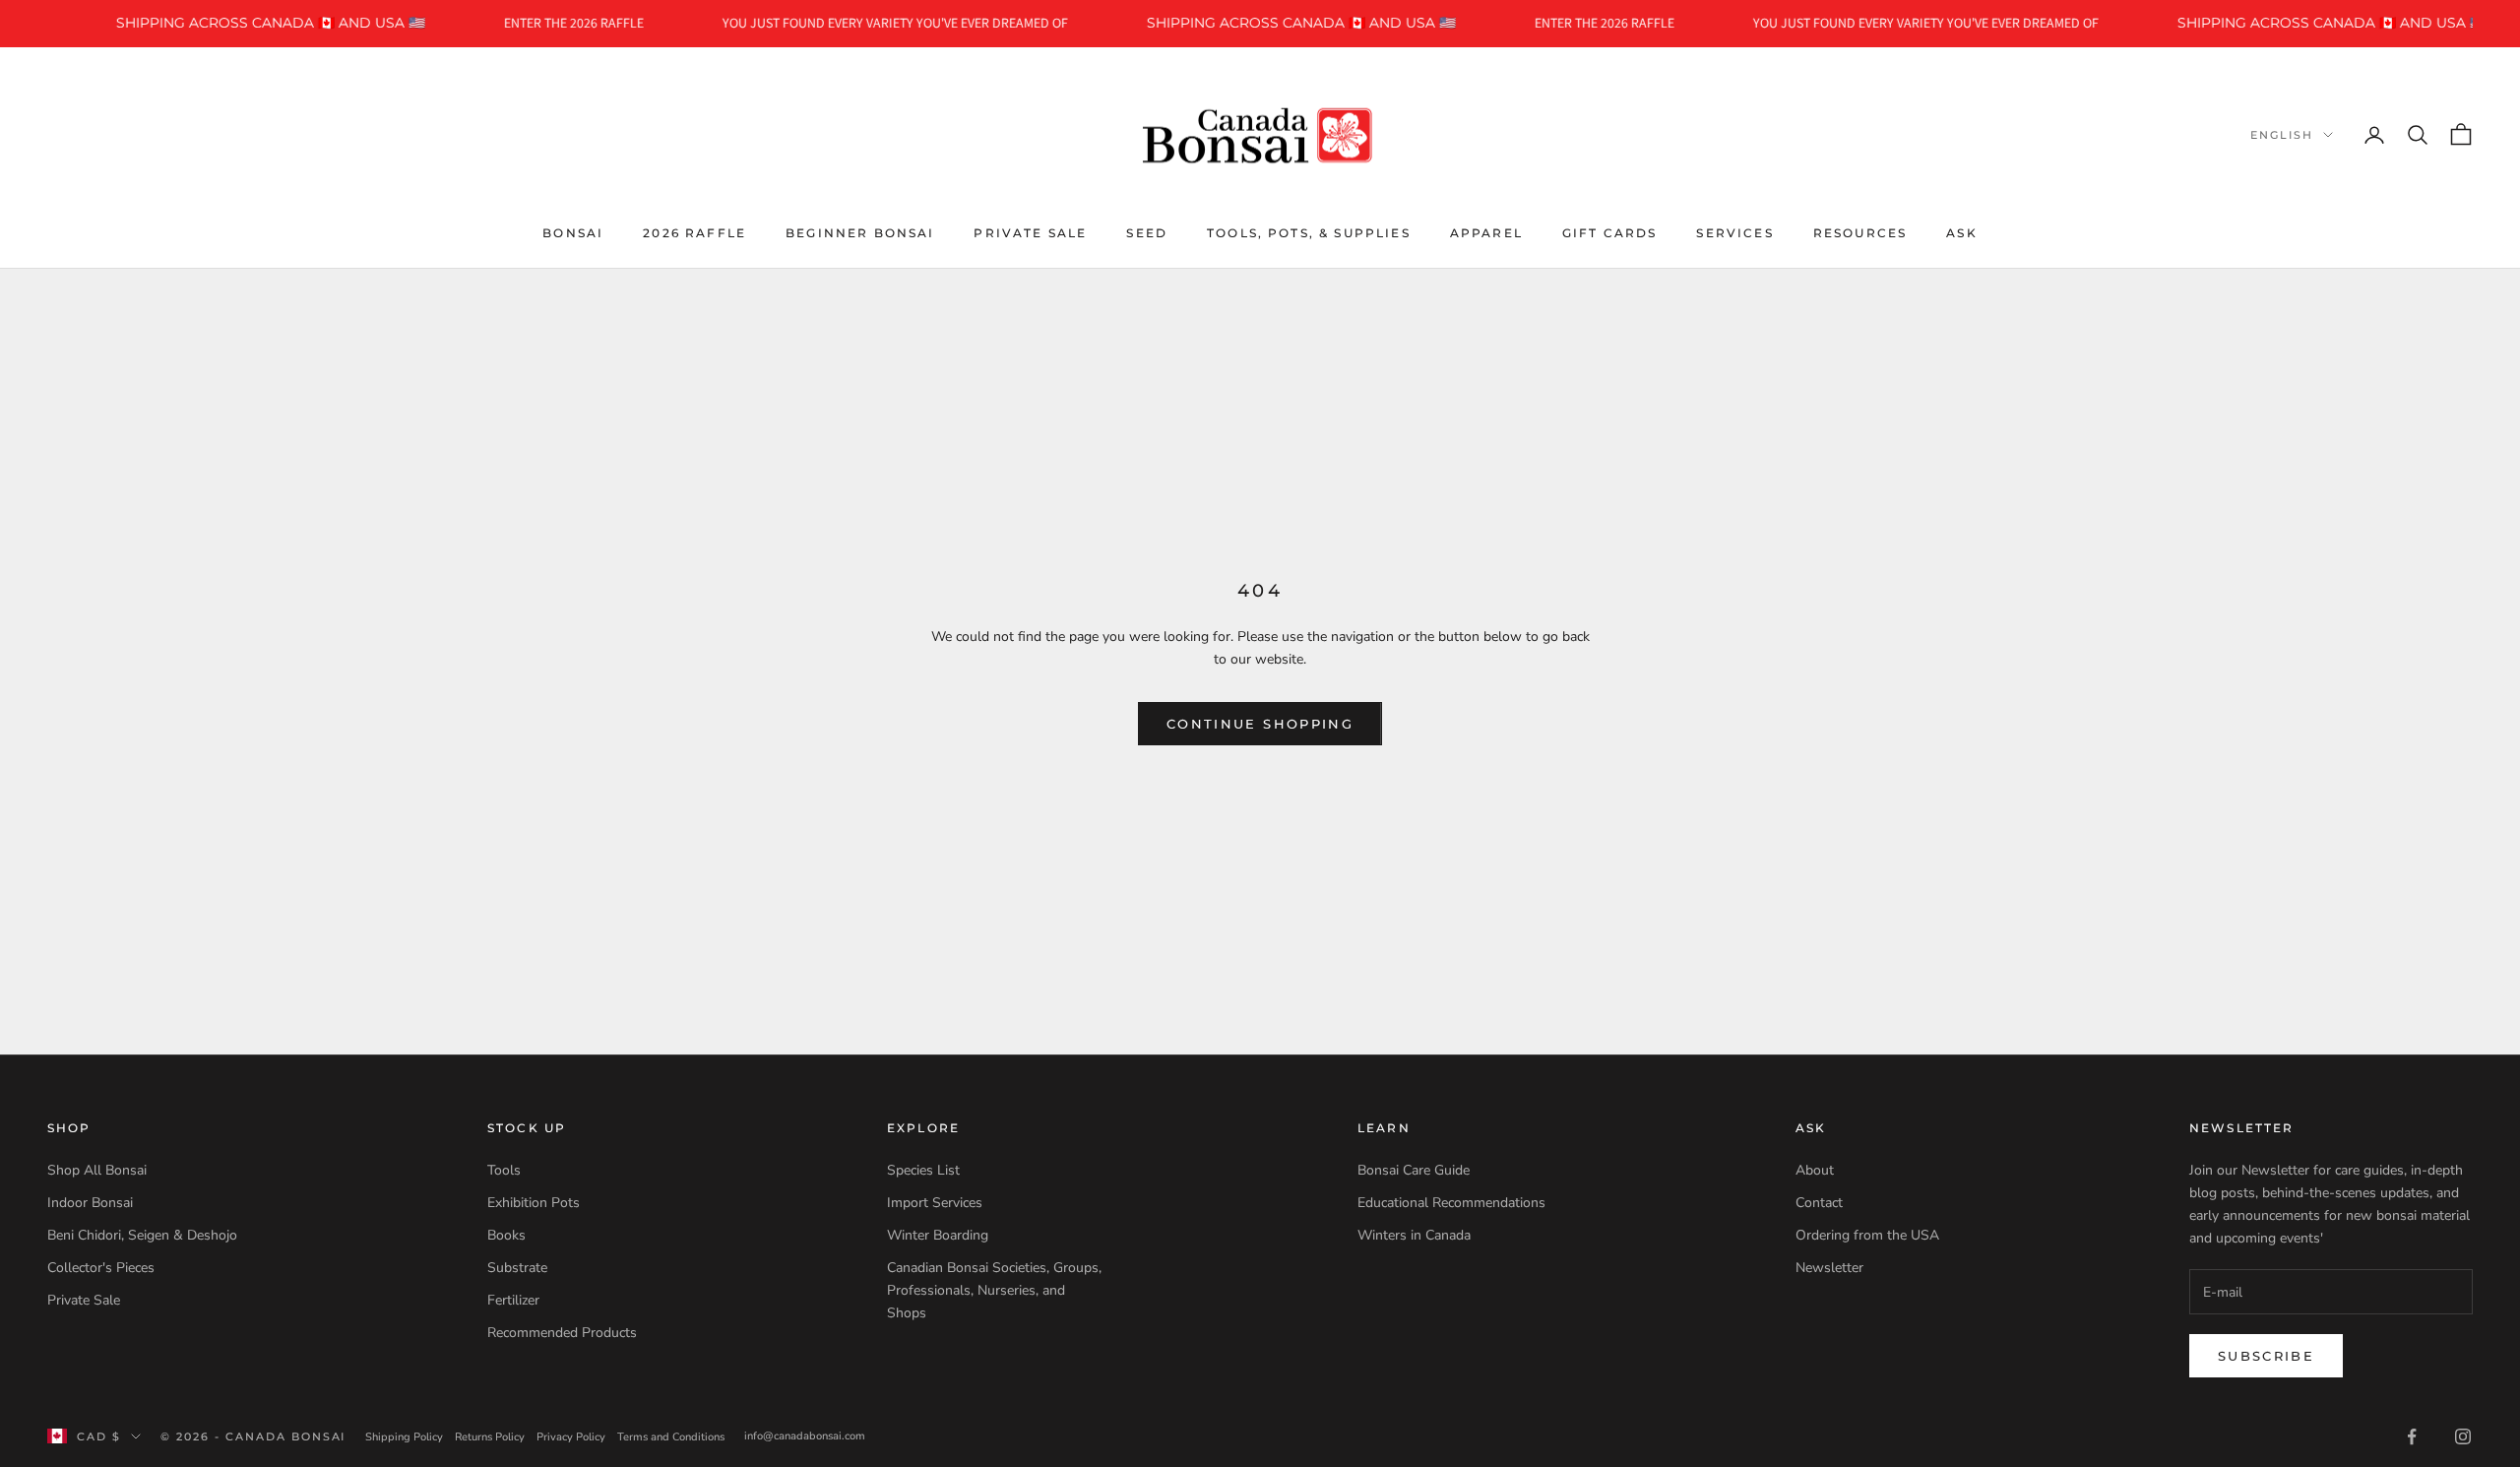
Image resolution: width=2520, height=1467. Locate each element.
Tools (504, 1170)
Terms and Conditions (671, 1437)
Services (1734, 232)
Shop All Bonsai (97, 1170)
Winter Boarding (938, 1235)
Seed (1147, 232)
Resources (1860, 232)
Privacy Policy (571, 1437)
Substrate (517, 1268)
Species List (923, 1170)
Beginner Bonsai (860, 232)
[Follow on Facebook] (2412, 1436)
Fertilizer (513, 1300)
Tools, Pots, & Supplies (1309, 232)
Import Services (935, 1203)
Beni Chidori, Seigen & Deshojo (142, 1235)
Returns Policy (490, 1437)
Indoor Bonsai (90, 1203)
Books (506, 1235)
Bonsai (573, 232)
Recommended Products (562, 1333)
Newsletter (1829, 1268)
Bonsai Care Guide (1414, 1170)
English (2282, 135)
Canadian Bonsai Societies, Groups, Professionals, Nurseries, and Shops (994, 1290)
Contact (1819, 1203)
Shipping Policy (404, 1437)
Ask (1961, 232)
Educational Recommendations (1451, 1203)
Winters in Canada (1414, 1235)
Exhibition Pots (534, 1203)
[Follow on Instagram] (2463, 1436)
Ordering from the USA (1867, 1235)
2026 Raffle (694, 232)
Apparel (1486, 232)
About (1815, 1170)
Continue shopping (1260, 724)
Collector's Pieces (101, 1268)
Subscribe (2266, 1356)
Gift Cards (1610, 232)
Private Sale (1030, 232)
